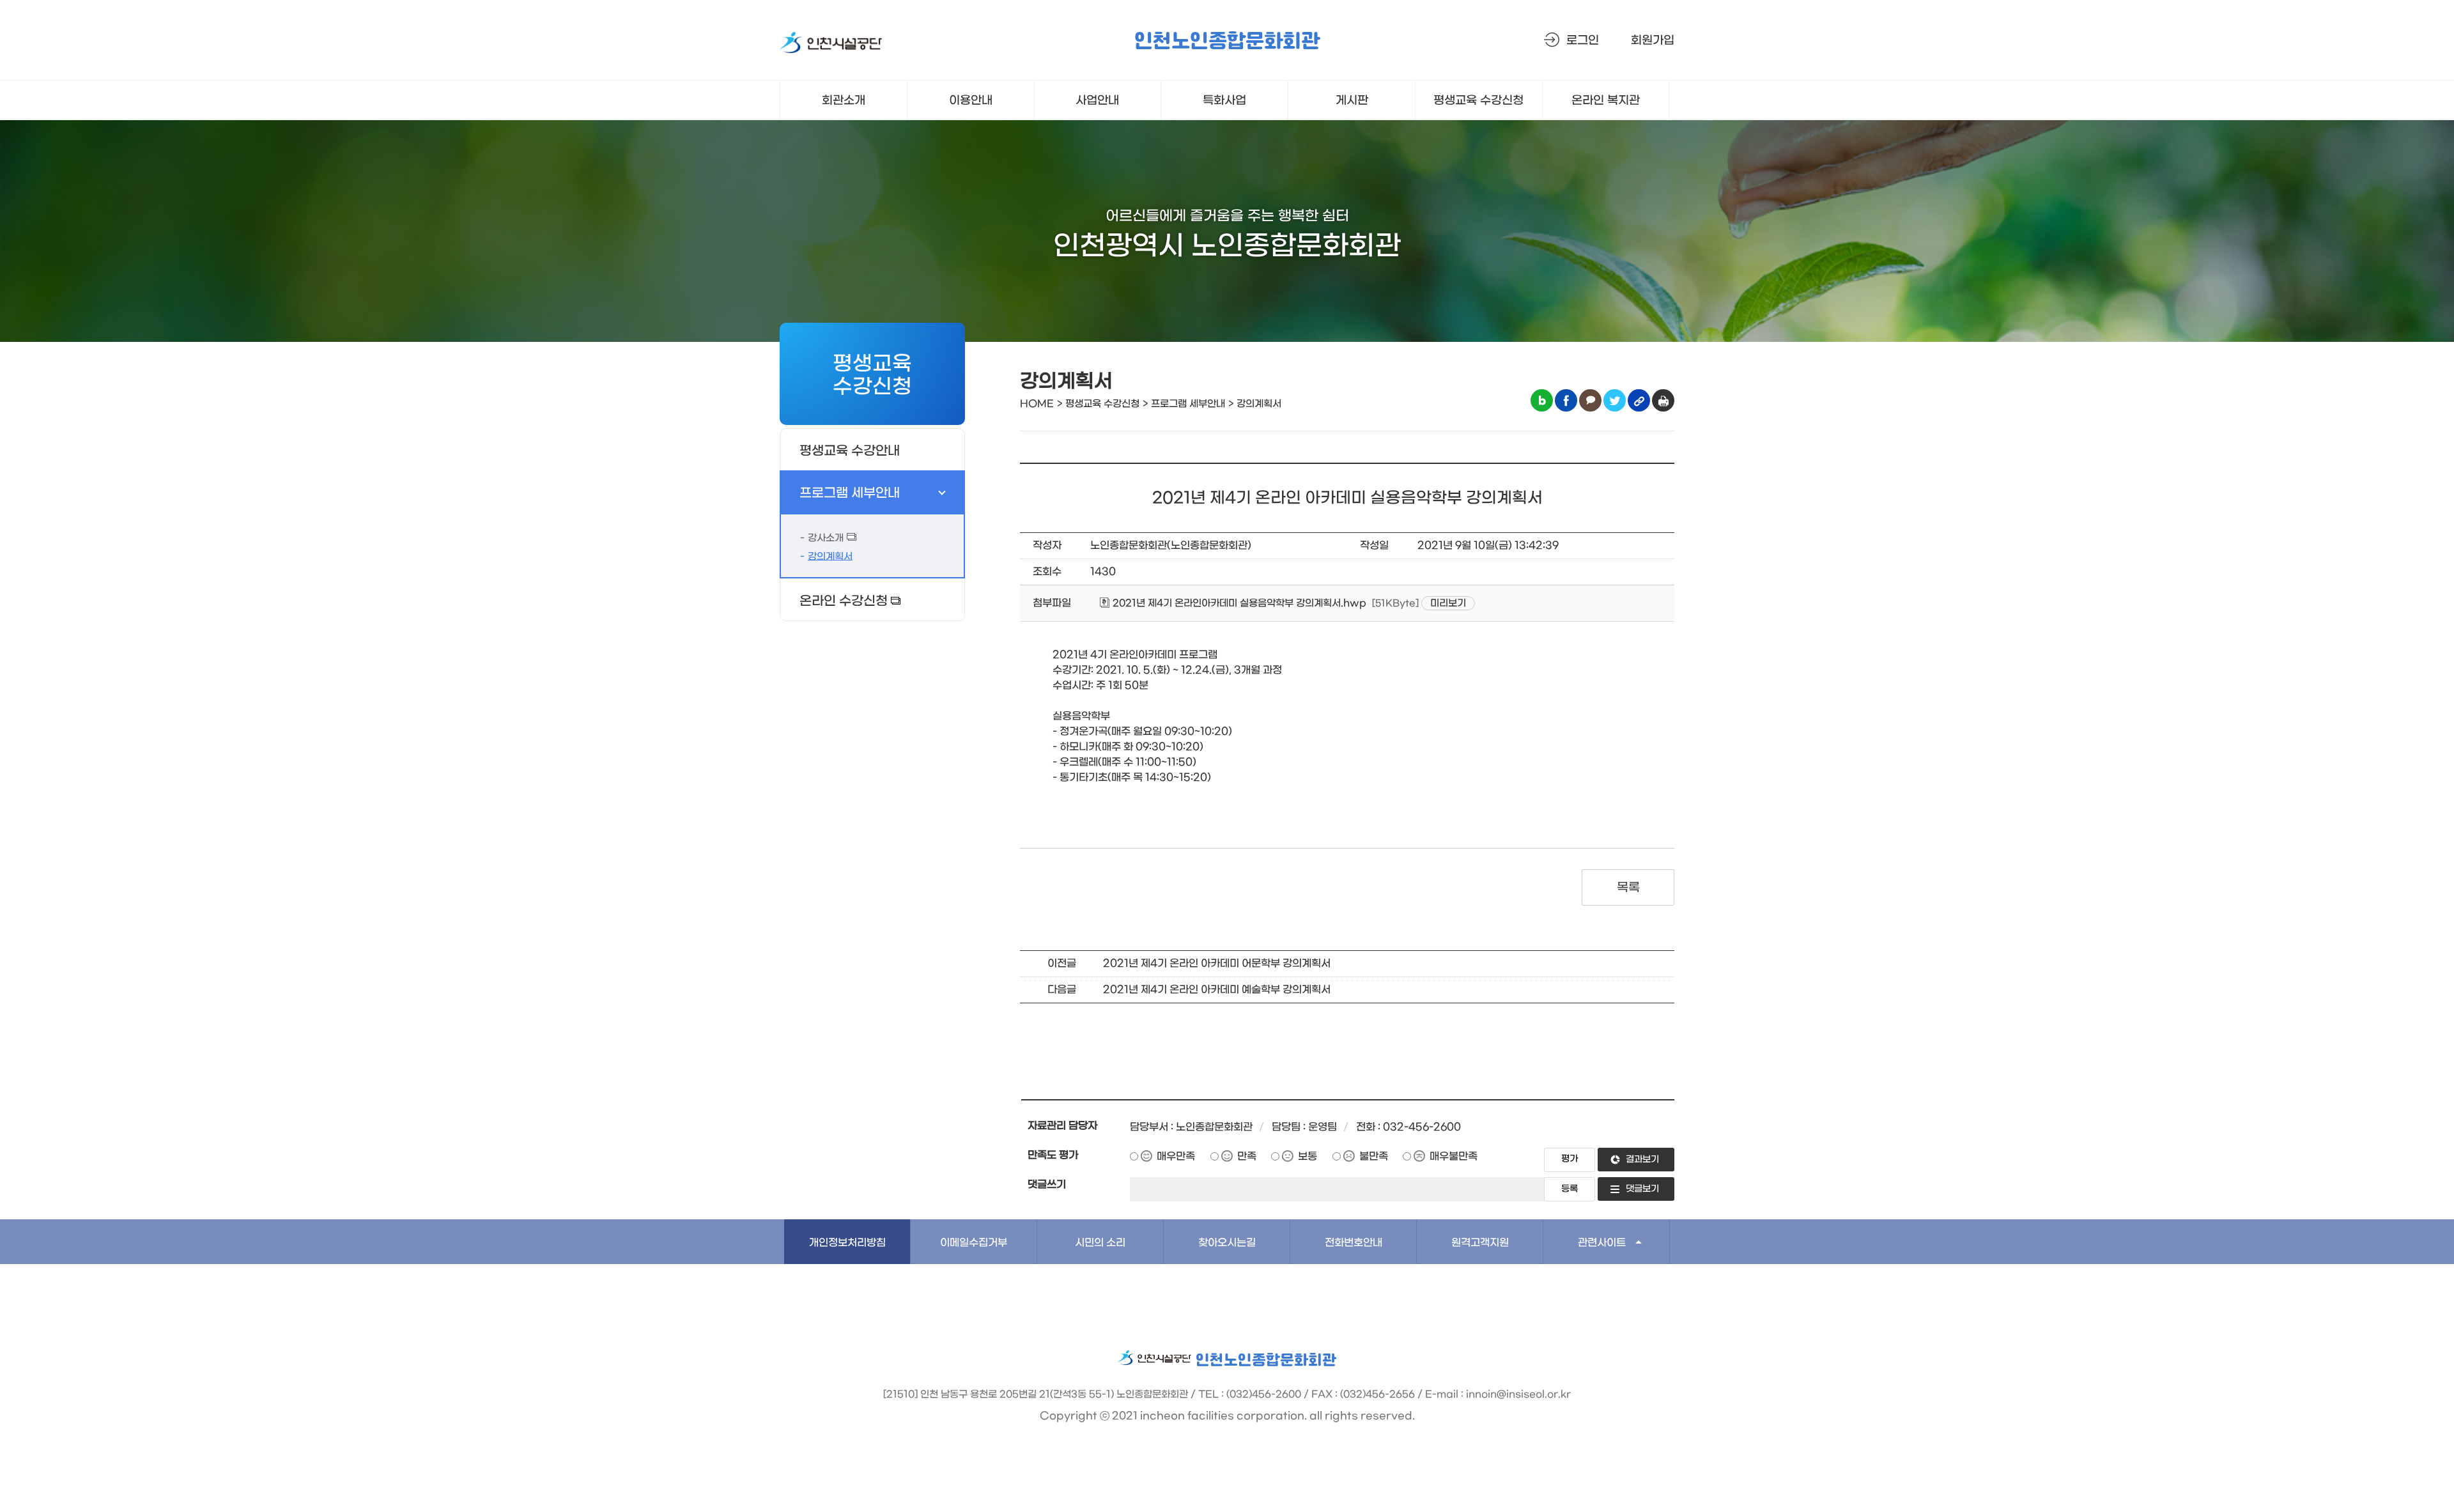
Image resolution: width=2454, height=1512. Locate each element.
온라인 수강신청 (844, 601)
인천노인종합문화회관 (1227, 42)
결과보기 (1642, 1160)
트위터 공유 (1615, 400)
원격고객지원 (1480, 1243)
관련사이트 (1602, 1243)
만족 (1247, 1156)
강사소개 (826, 538)
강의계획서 (830, 557)
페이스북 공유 (1566, 400)
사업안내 (1097, 101)
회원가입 (1653, 41)
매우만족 (1176, 1156)
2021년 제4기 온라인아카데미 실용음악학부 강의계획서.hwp (1238, 603)
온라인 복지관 (1606, 101)
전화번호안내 (1354, 1243)
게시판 (1352, 101)
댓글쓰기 (1047, 1184)
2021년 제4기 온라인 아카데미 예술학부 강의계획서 (1217, 990)
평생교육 (1478, 101)
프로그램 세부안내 (850, 493)
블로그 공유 (1542, 400)
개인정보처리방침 (847, 1243)
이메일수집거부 (974, 1243)
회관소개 (844, 101)
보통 (1308, 1156)
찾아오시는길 (1227, 1243)
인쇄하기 (1663, 400)
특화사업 (1224, 101)
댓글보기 (1642, 1189)
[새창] (831, 45)
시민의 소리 (1100, 1243)
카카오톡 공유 (1590, 400)
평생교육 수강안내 (850, 451)
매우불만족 (1454, 1156)
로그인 (1583, 41)
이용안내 (971, 101)
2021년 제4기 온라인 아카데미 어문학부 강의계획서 (1217, 963)
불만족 (1374, 1156)
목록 (1628, 888)
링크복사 (1639, 400)
